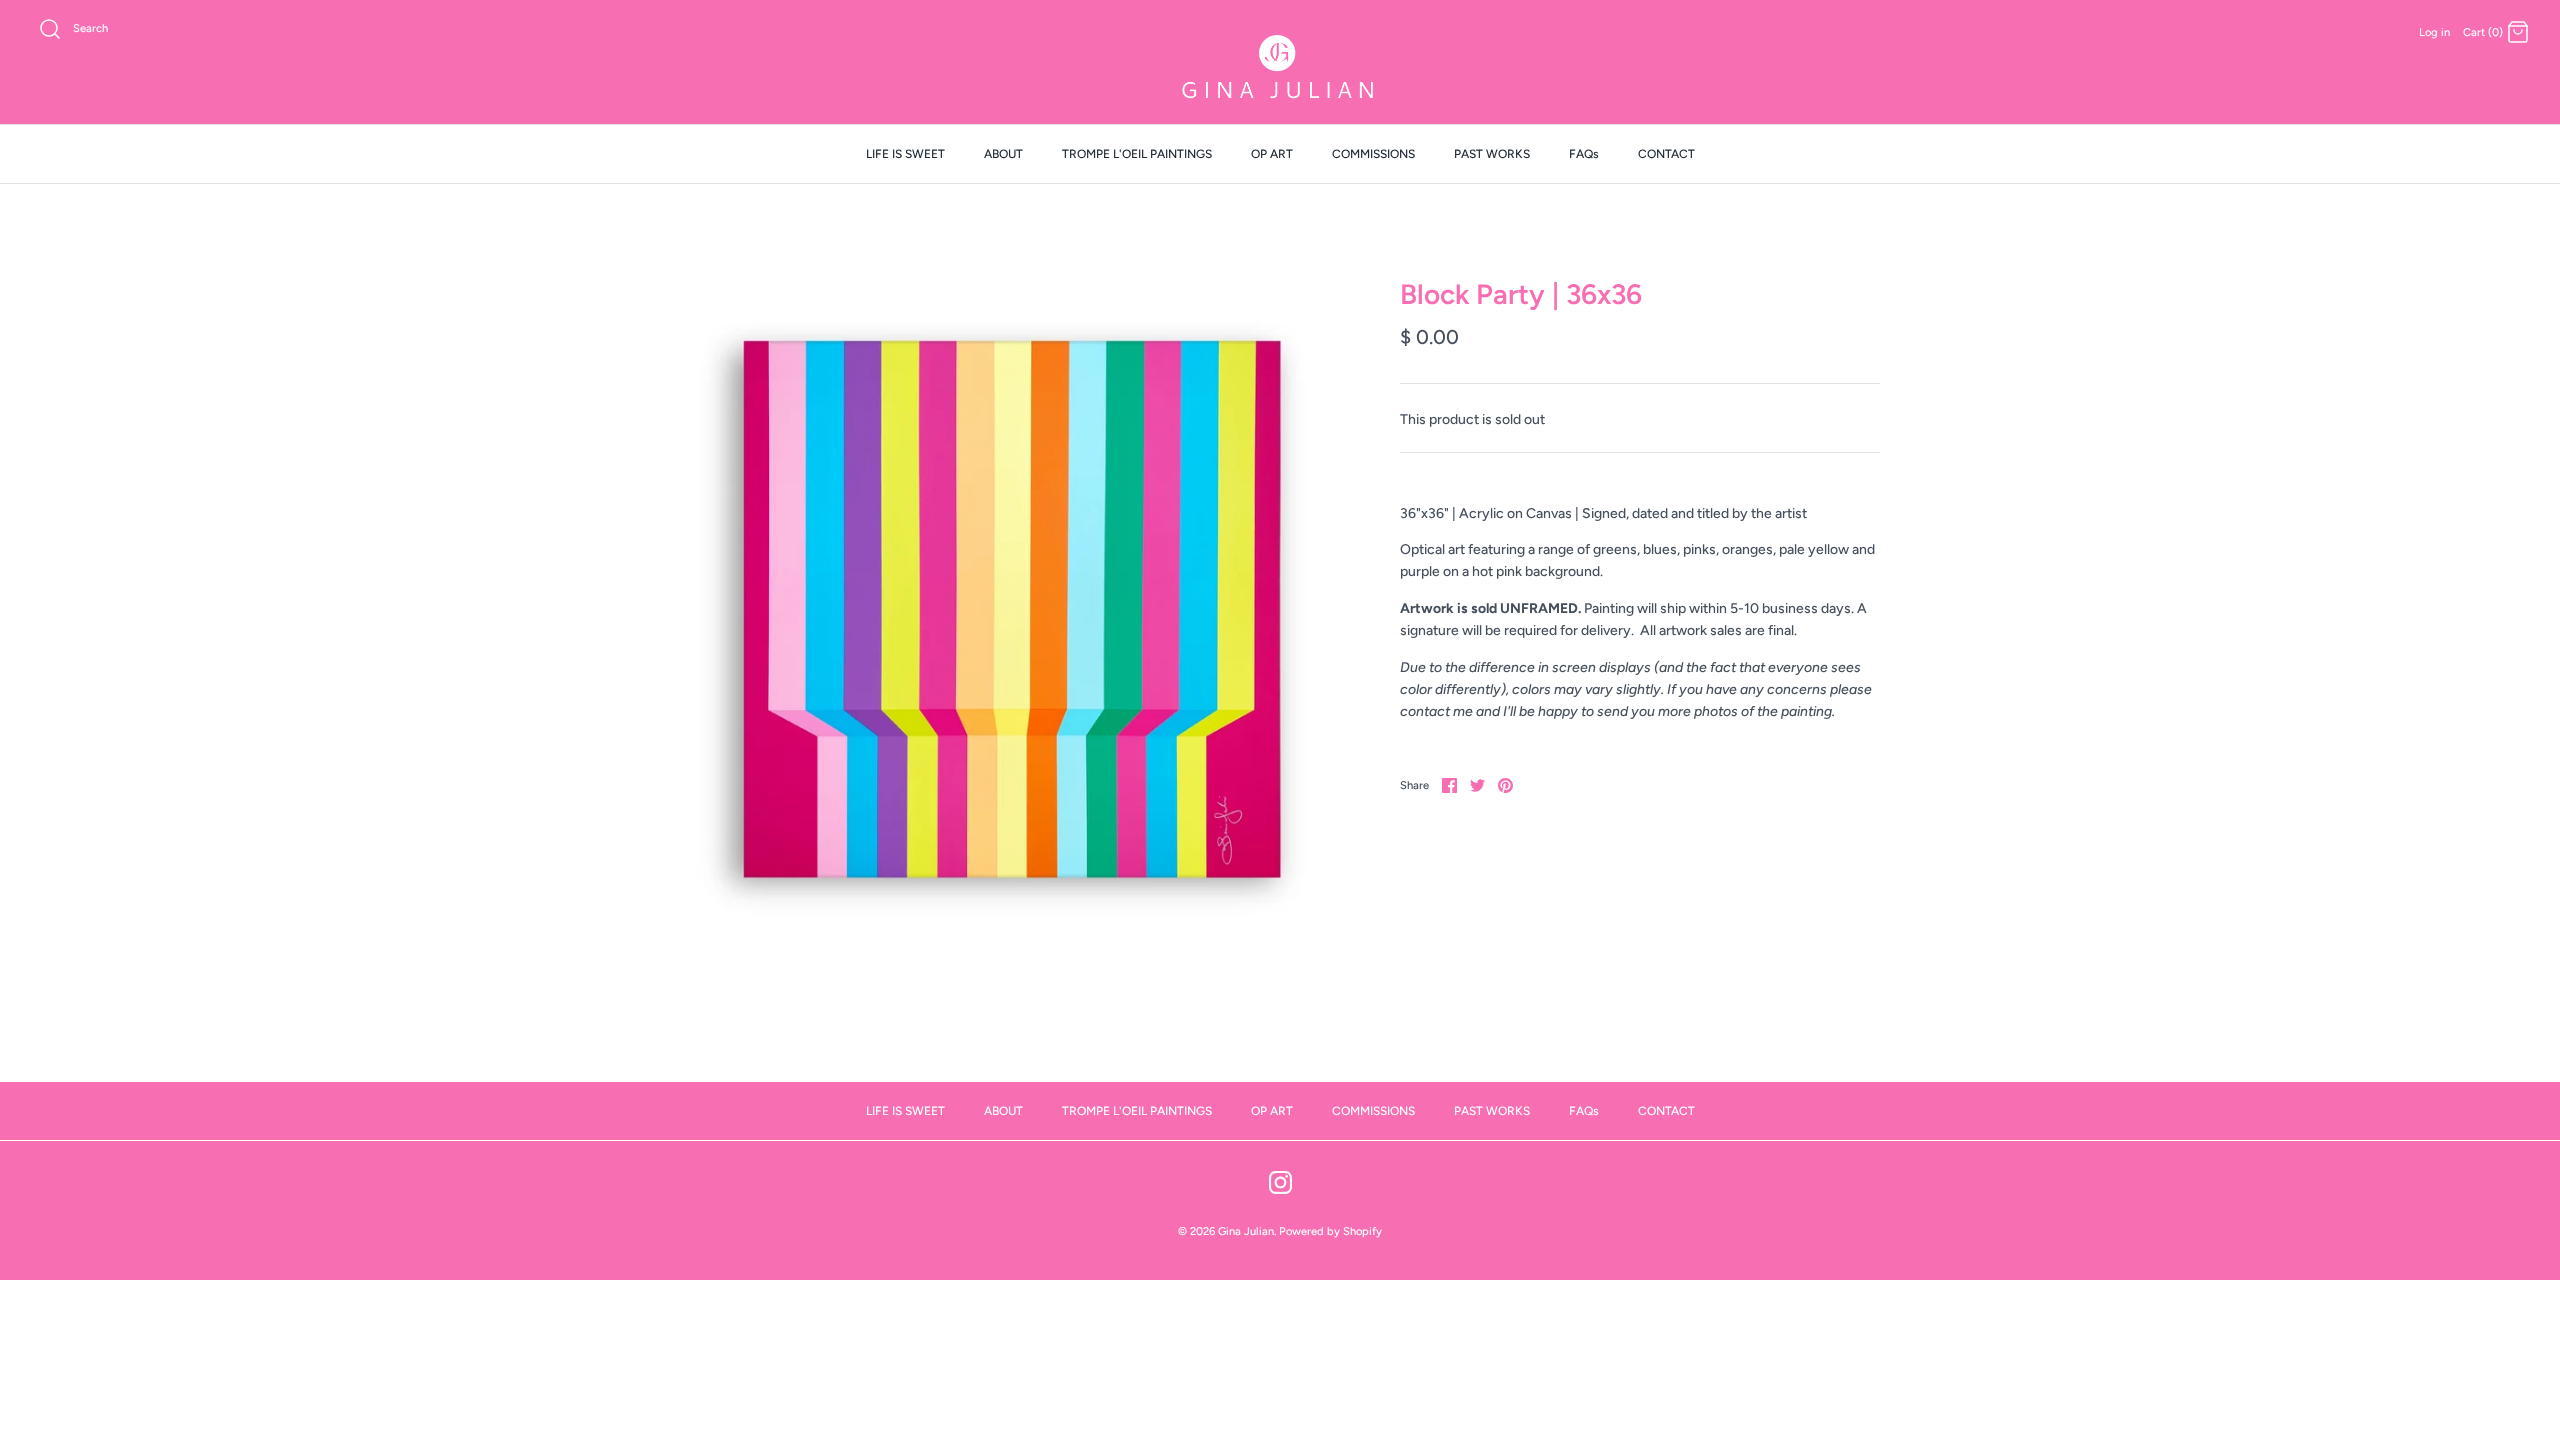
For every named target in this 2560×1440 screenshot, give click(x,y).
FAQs (1584, 154)
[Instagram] (1280, 1182)
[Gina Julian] (1280, 69)
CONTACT (1666, 154)
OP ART (1272, 154)
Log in (2434, 32)
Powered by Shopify (1330, 1231)
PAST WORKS (1492, 154)
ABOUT (1003, 154)
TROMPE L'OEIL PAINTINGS (1137, 154)
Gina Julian (1246, 1231)
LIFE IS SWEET (905, 154)
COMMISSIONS (1373, 154)
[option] (1010, 608)
